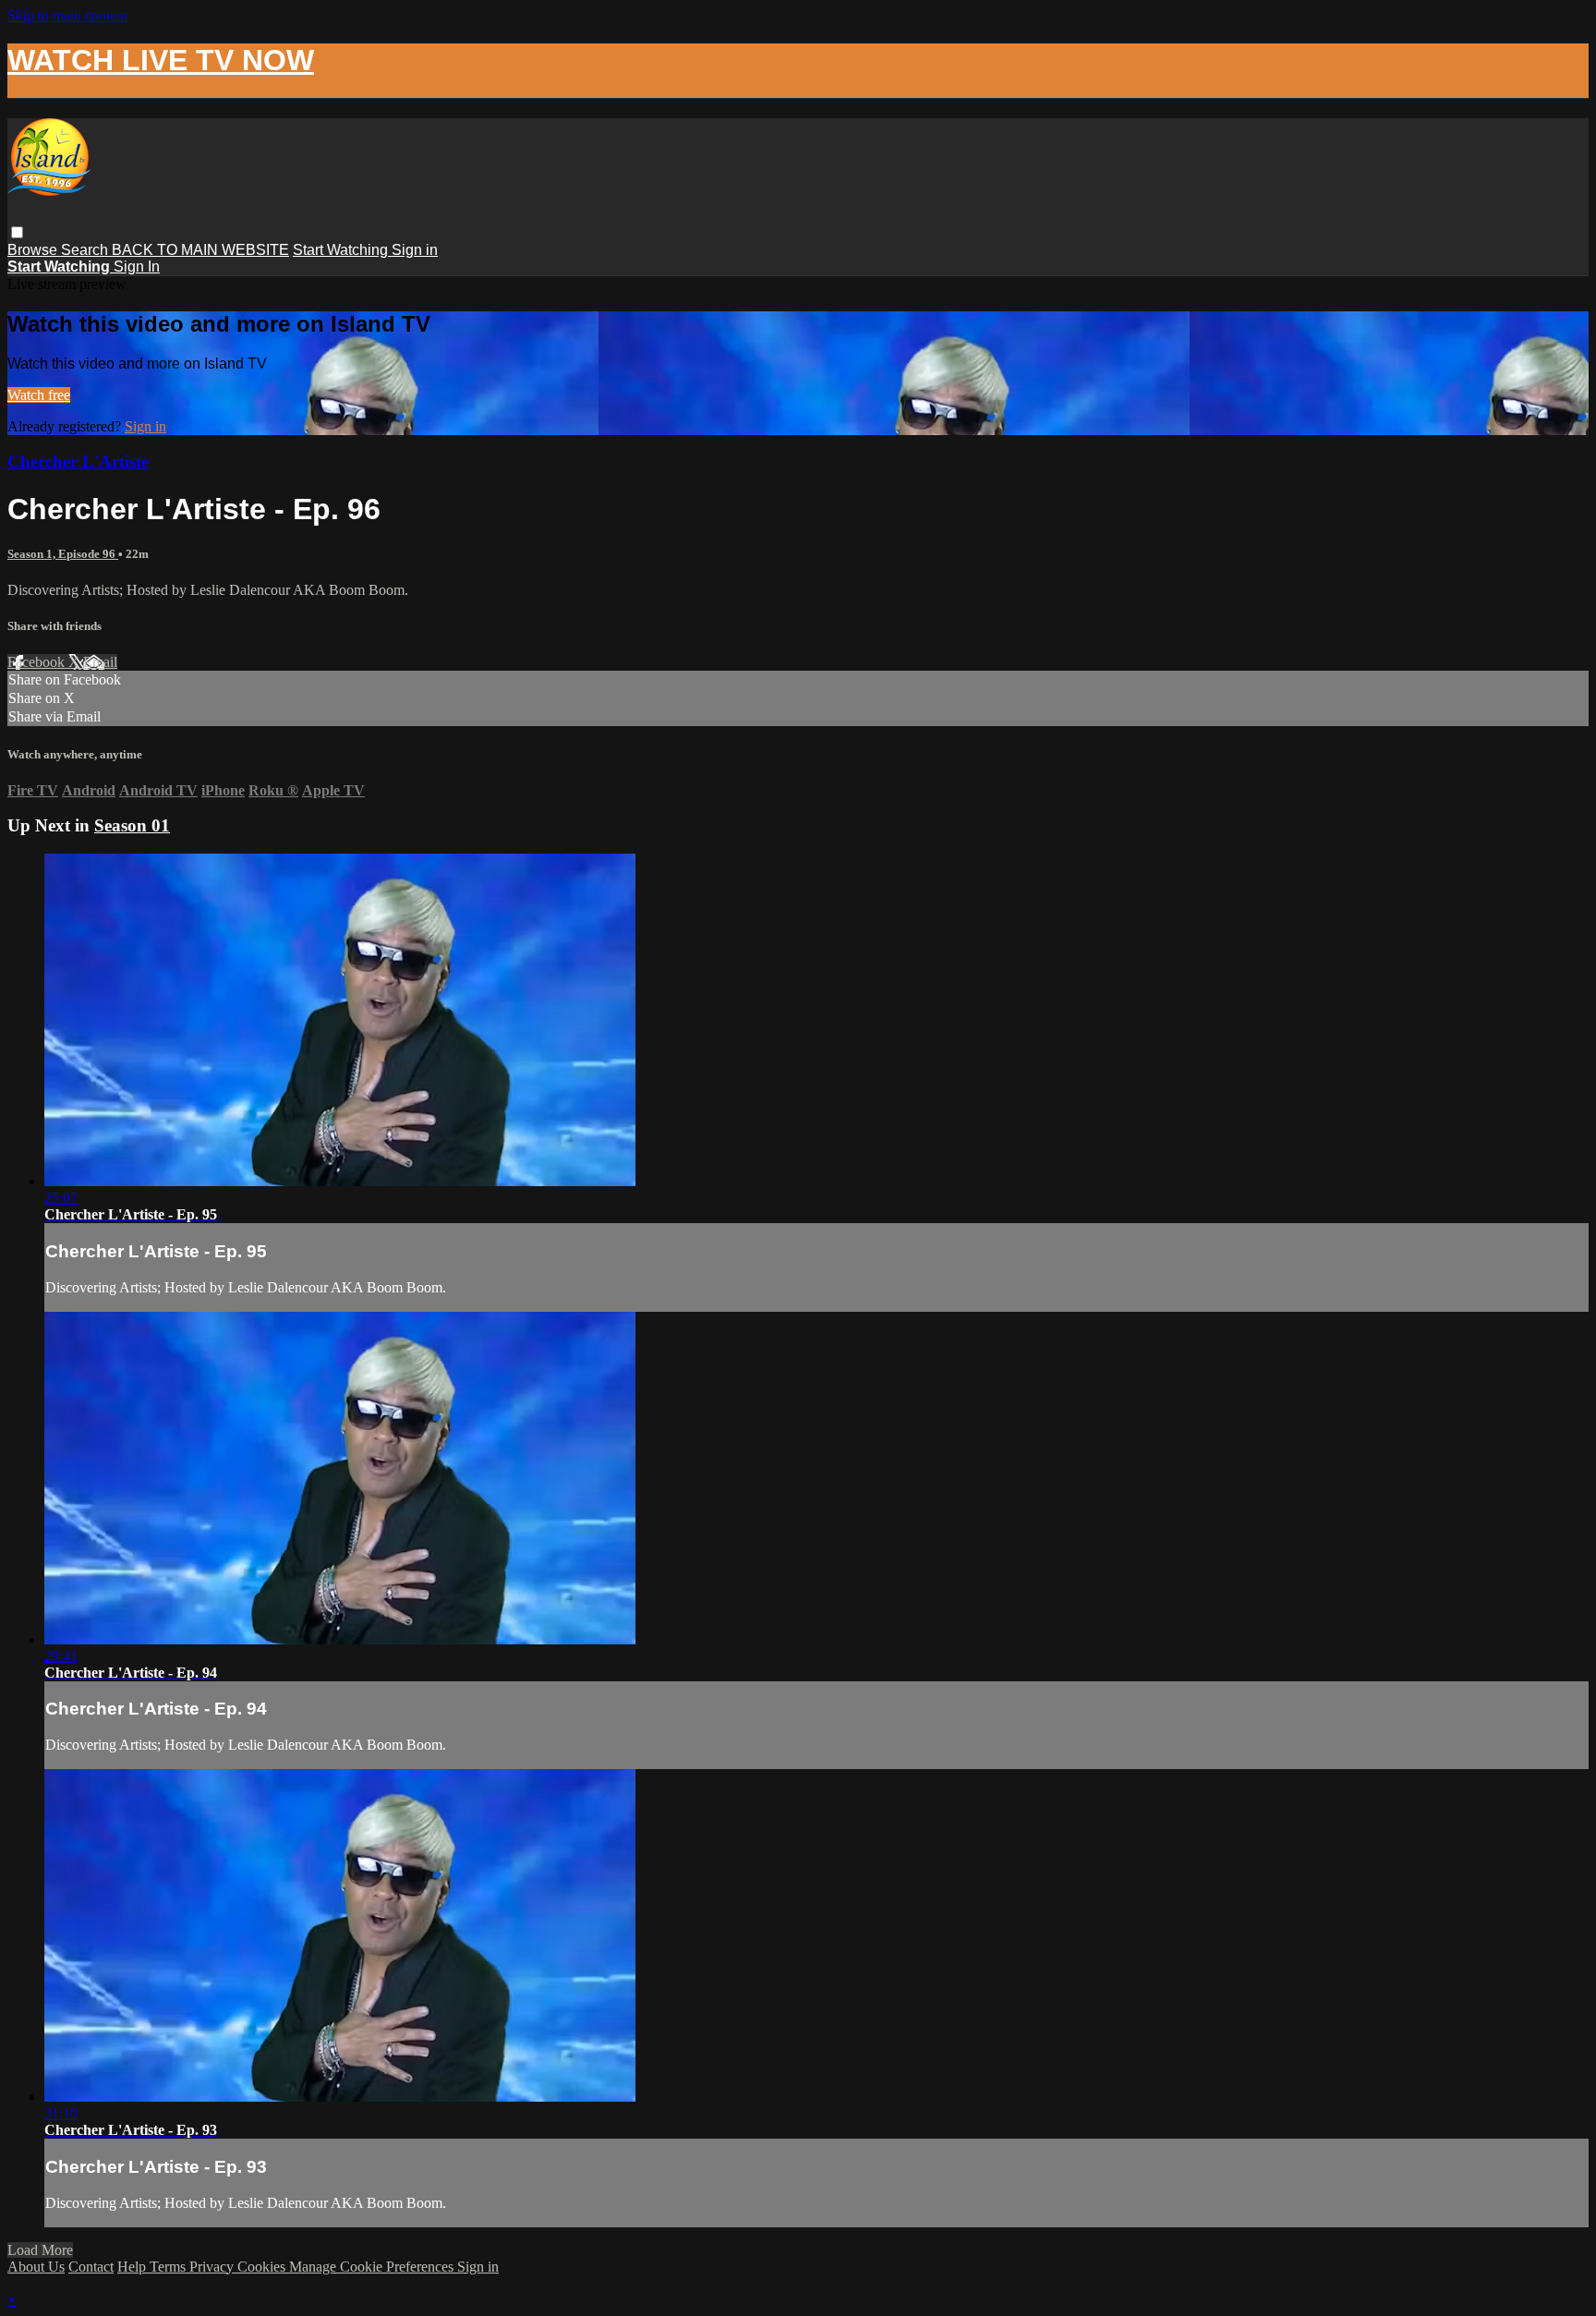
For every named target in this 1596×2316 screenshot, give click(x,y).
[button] (17, 232)
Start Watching (342, 250)
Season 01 (132, 825)
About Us (36, 2267)
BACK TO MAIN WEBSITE (200, 250)
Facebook (38, 662)
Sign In (137, 267)
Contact (91, 2267)
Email (100, 662)
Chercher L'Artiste (78, 461)
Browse (34, 250)
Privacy (213, 2267)
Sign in (415, 250)
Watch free (39, 395)
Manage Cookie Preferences (373, 2267)
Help (133, 2267)
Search (86, 250)
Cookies (263, 2267)
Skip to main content (67, 15)
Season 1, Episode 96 (63, 554)
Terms (169, 2267)
